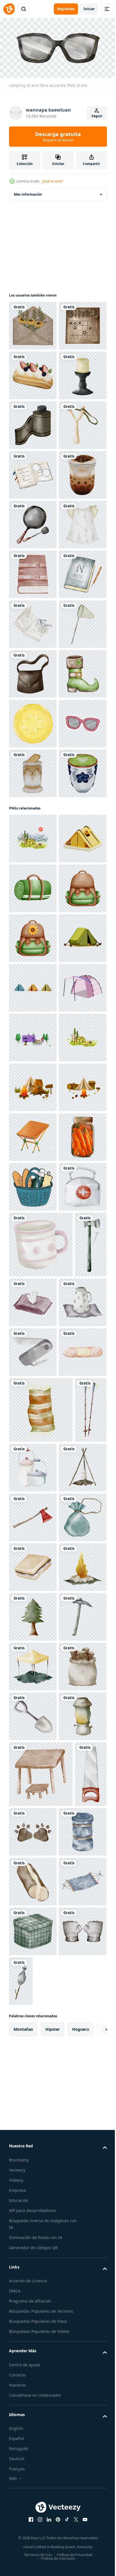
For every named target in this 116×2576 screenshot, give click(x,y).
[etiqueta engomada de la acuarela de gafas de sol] (33, 1169)
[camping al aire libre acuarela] (33, 572)
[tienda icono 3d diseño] (33, 1384)
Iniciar (89, 9)
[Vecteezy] (9, 9)
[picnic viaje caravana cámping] (33, 1981)
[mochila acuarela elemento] (33, 1483)
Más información (28, 192)
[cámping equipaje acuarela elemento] (33, 1433)
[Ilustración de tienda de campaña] (33, 1682)
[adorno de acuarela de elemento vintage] (33, 323)
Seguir (97, 116)
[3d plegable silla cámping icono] (33, 1931)
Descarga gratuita (58, 137)
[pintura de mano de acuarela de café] (33, 672)
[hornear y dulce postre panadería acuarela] (33, 423)
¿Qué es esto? (52, 181)
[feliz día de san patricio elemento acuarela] (33, 1070)
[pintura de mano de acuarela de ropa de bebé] (33, 771)
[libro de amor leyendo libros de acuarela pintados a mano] (33, 622)
